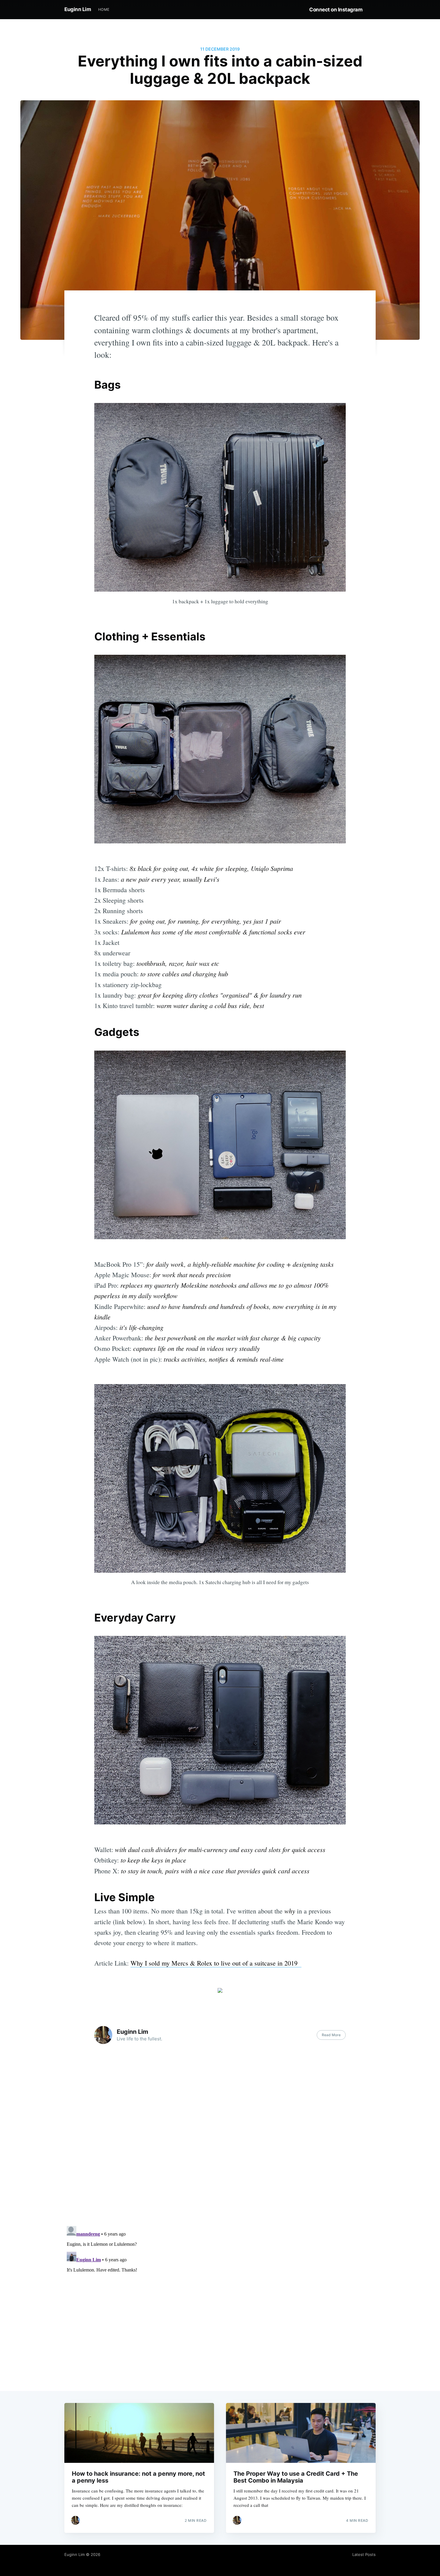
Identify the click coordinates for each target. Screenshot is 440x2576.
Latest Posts (364, 2554)
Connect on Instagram (336, 10)
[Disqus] (220, 2145)
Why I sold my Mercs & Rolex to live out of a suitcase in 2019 (216, 1963)
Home (104, 9)
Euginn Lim (78, 9)
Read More (331, 2035)
